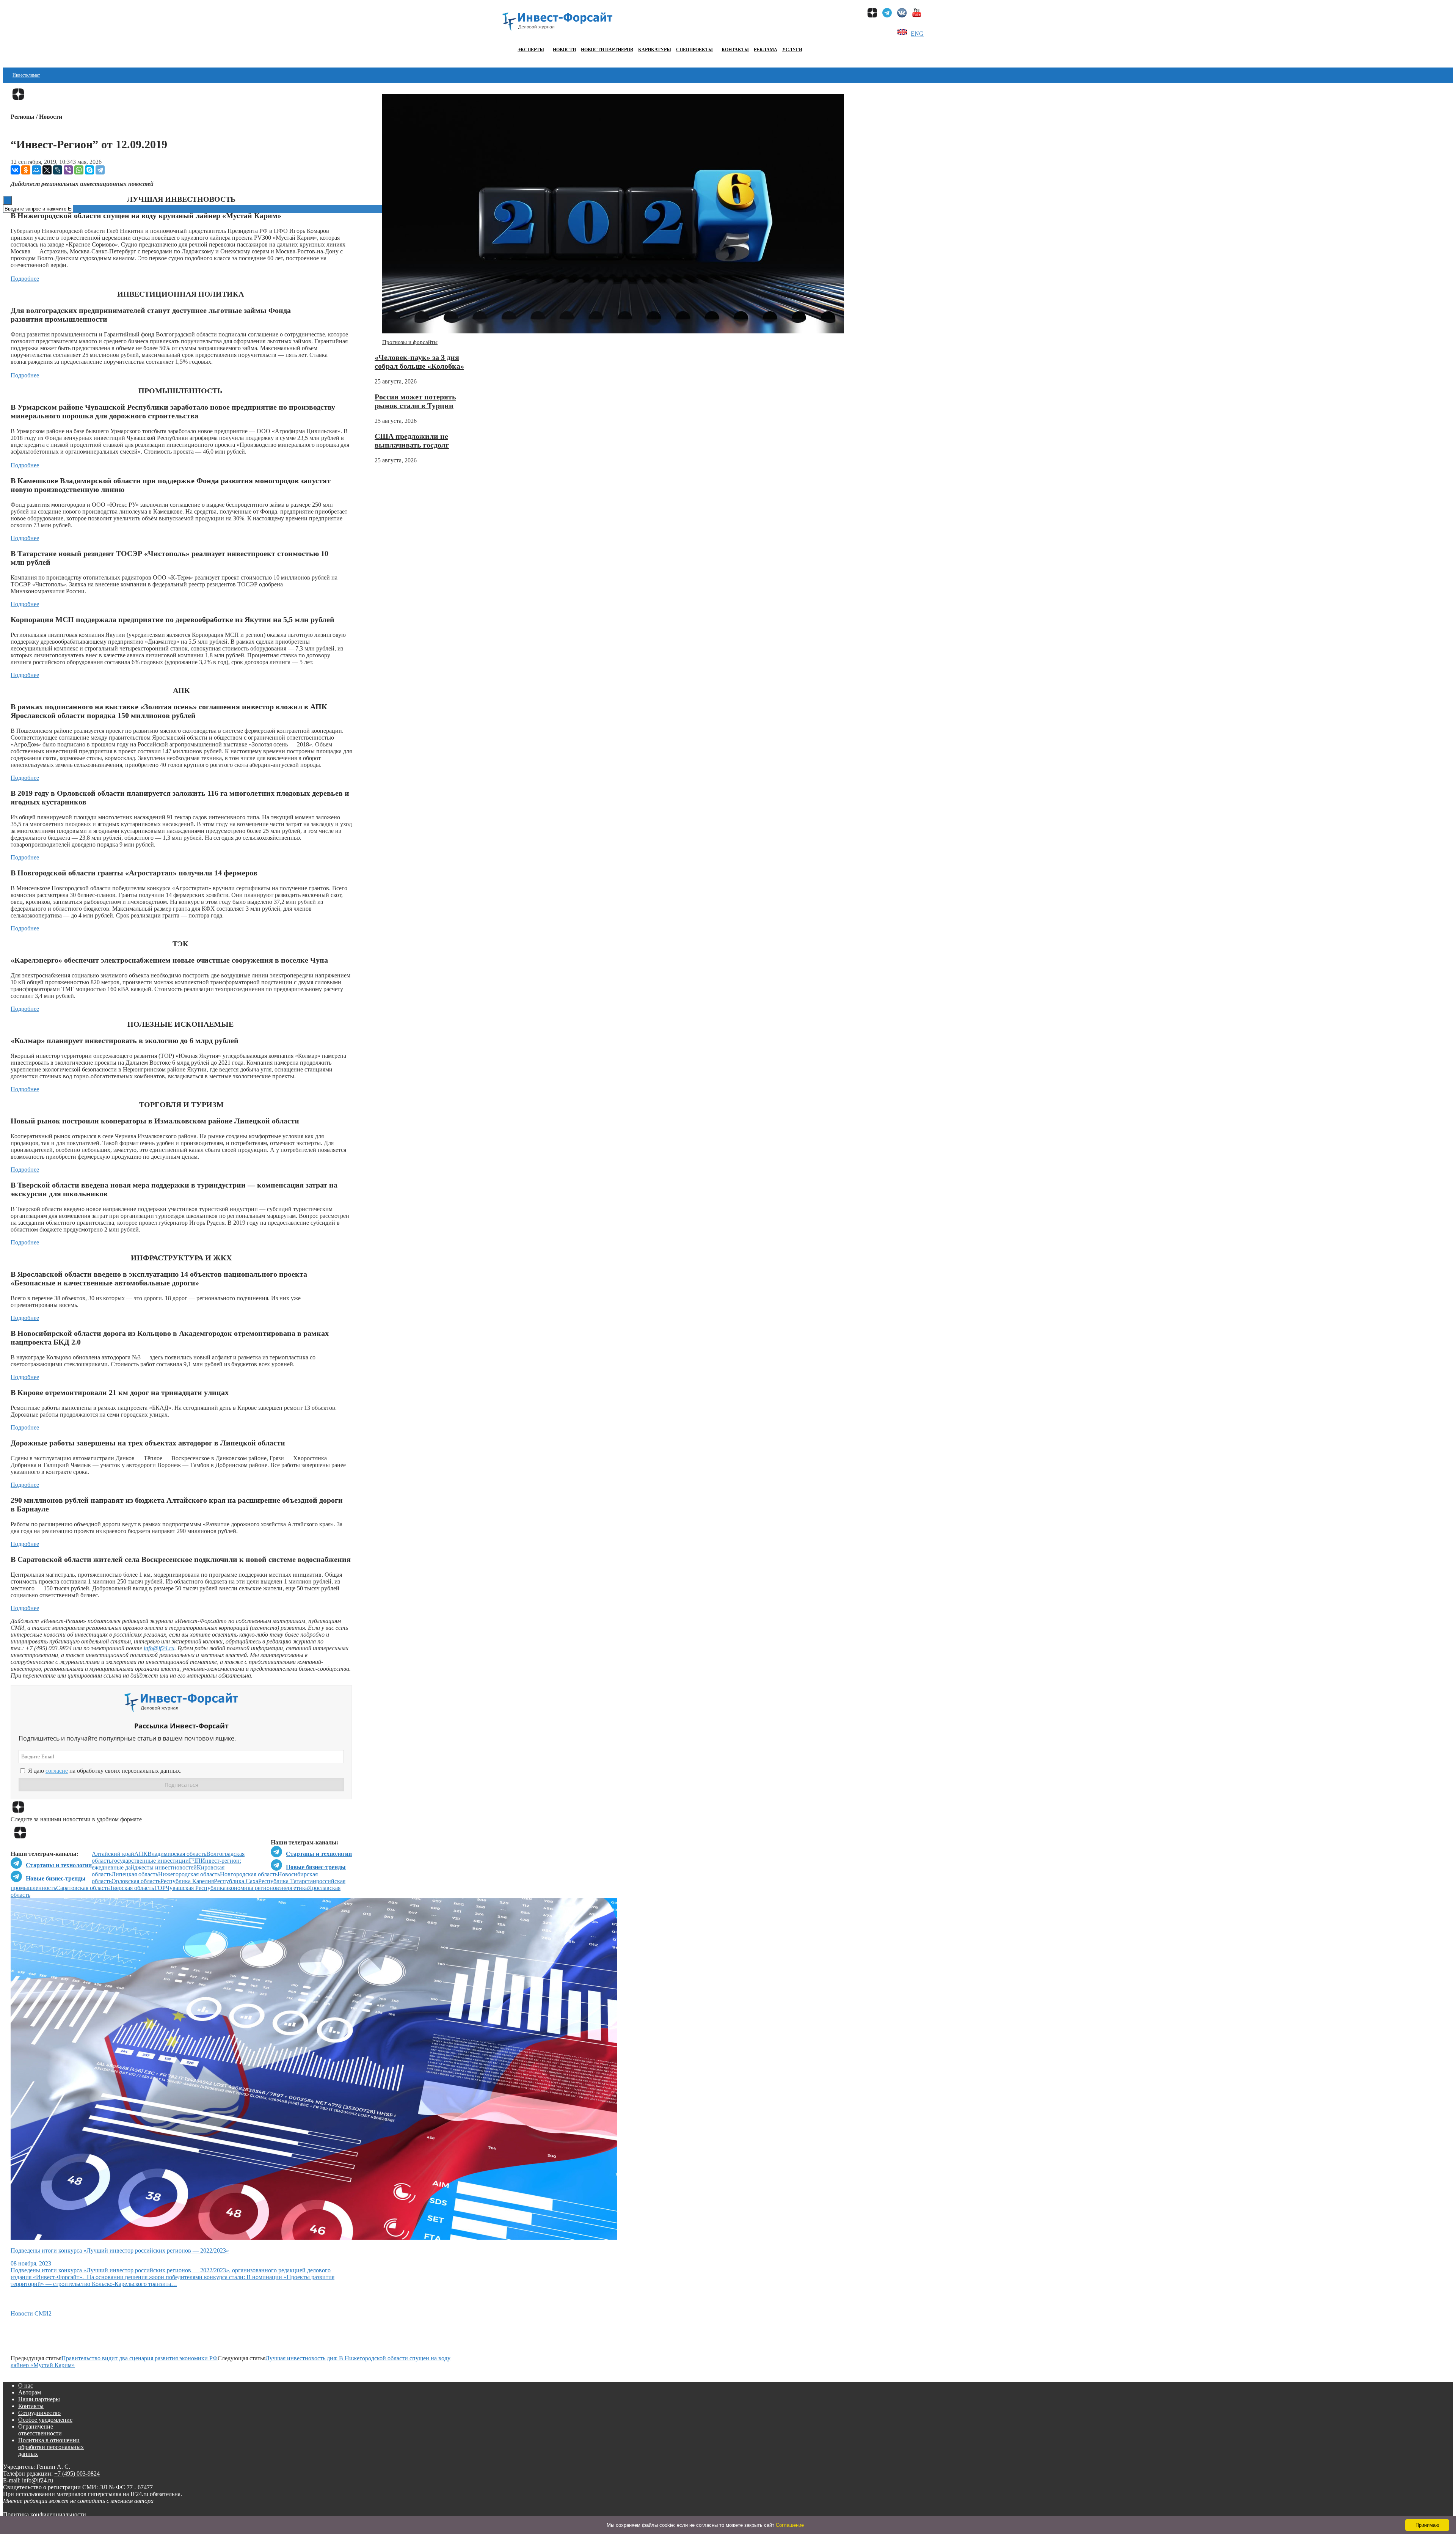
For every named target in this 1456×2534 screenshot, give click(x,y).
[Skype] (89, 170)
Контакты (735, 50)
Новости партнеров (607, 50)
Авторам (30, 2392)
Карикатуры (655, 50)
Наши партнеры (39, 2399)
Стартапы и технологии (319, 1854)
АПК (141, 1854)
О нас (26, 2386)
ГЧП (195, 1861)
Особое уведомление (45, 2420)
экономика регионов (252, 1888)
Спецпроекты (694, 50)
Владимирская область (177, 1854)
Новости (564, 50)
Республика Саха (236, 1881)
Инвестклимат (26, 75)
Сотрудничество (39, 2413)
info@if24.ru (159, 1648)
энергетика (293, 1888)
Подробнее (25, 279)
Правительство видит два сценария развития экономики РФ (140, 2358)
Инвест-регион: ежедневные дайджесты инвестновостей (166, 1864)
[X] (47, 170)
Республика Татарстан (287, 1881)
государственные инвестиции (150, 1861)
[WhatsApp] (79, 170)
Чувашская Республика (196, 1888)
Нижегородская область (189, 1874)
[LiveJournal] (58, 170)
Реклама (766, 50)
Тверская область (132, 1888)
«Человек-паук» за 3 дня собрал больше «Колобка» (419, 362)
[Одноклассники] (26, 170)
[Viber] (68, 170)
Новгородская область (249, 1874)
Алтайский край (113, 1854)
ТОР (160, 1888)
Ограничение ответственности (40, 2430)
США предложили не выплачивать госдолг (412, 441)
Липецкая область (135, 1874)
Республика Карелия (187, 1881)
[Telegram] (100, 170)
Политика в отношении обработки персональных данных (51, 2447)
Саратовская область (83, 1888)
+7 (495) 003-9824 (77, 2474)
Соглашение (790, 2525)
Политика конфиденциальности (45, 2514)
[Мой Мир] (36, 170)
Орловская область (136, 1881)
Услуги (792, 50)
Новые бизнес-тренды (316, 1867)
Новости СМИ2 (31, 2313)
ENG (917, 34)
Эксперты (531, 50)
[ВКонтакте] (15, 170)
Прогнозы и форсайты (410, 342)
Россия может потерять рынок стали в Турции (415, 401)
